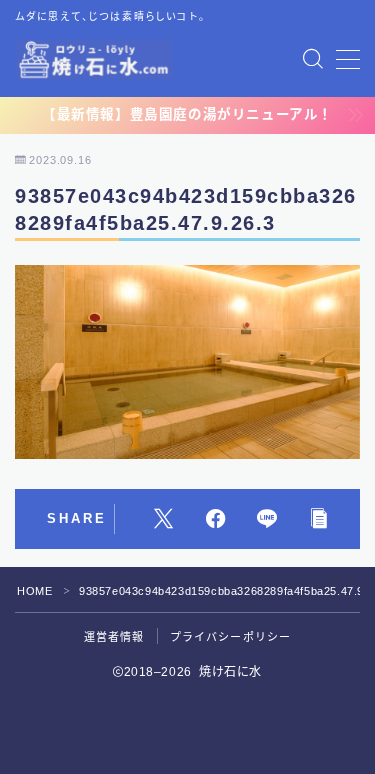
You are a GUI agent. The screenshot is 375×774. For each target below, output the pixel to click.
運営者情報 (114, 637)
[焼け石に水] (94, 59)
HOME (34, 591)
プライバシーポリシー (231, 637)
